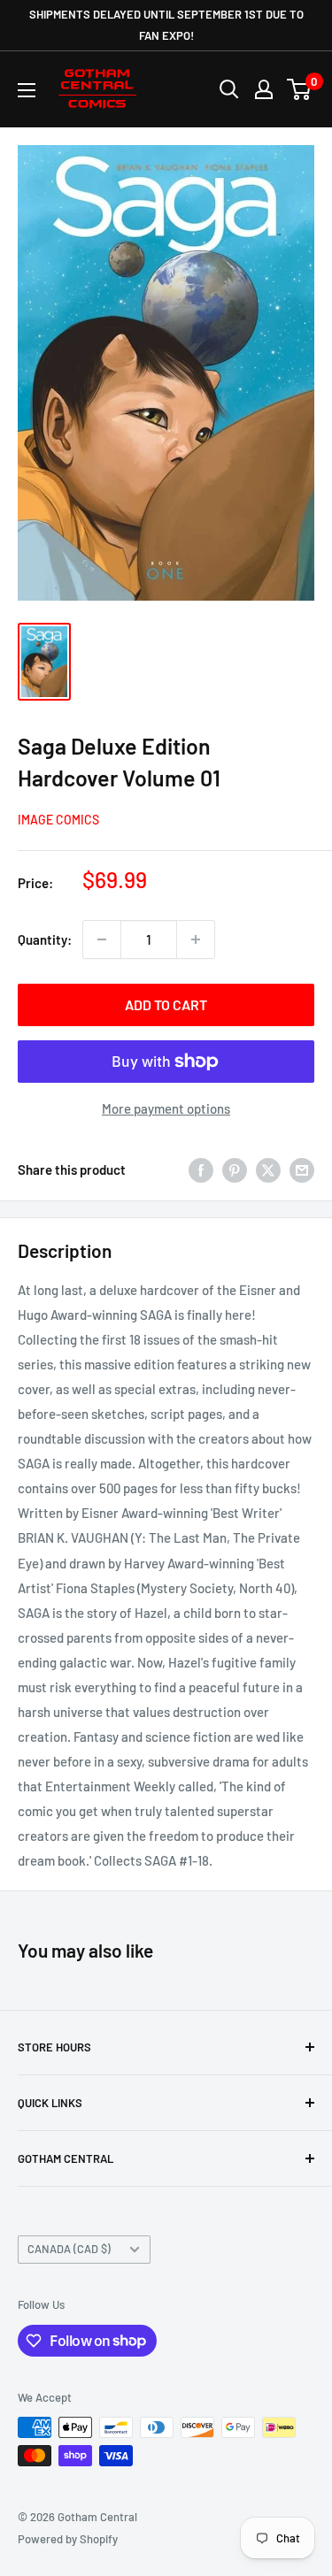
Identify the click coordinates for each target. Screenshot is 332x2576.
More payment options (166, 1108)
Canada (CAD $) (69, 2249)
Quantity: (45, 939)
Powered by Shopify (68, 2539)
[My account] (264, 89)
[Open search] (229, 89)
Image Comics (58, 820)
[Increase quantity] (196, 939)
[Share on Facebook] (201, 1169)
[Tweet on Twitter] (268, 1169)
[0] (300, 89)
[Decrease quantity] (102, 939)
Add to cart (166, 1004)
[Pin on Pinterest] (235, 1169)
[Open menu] (27, 90)
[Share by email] (302, 1169)
